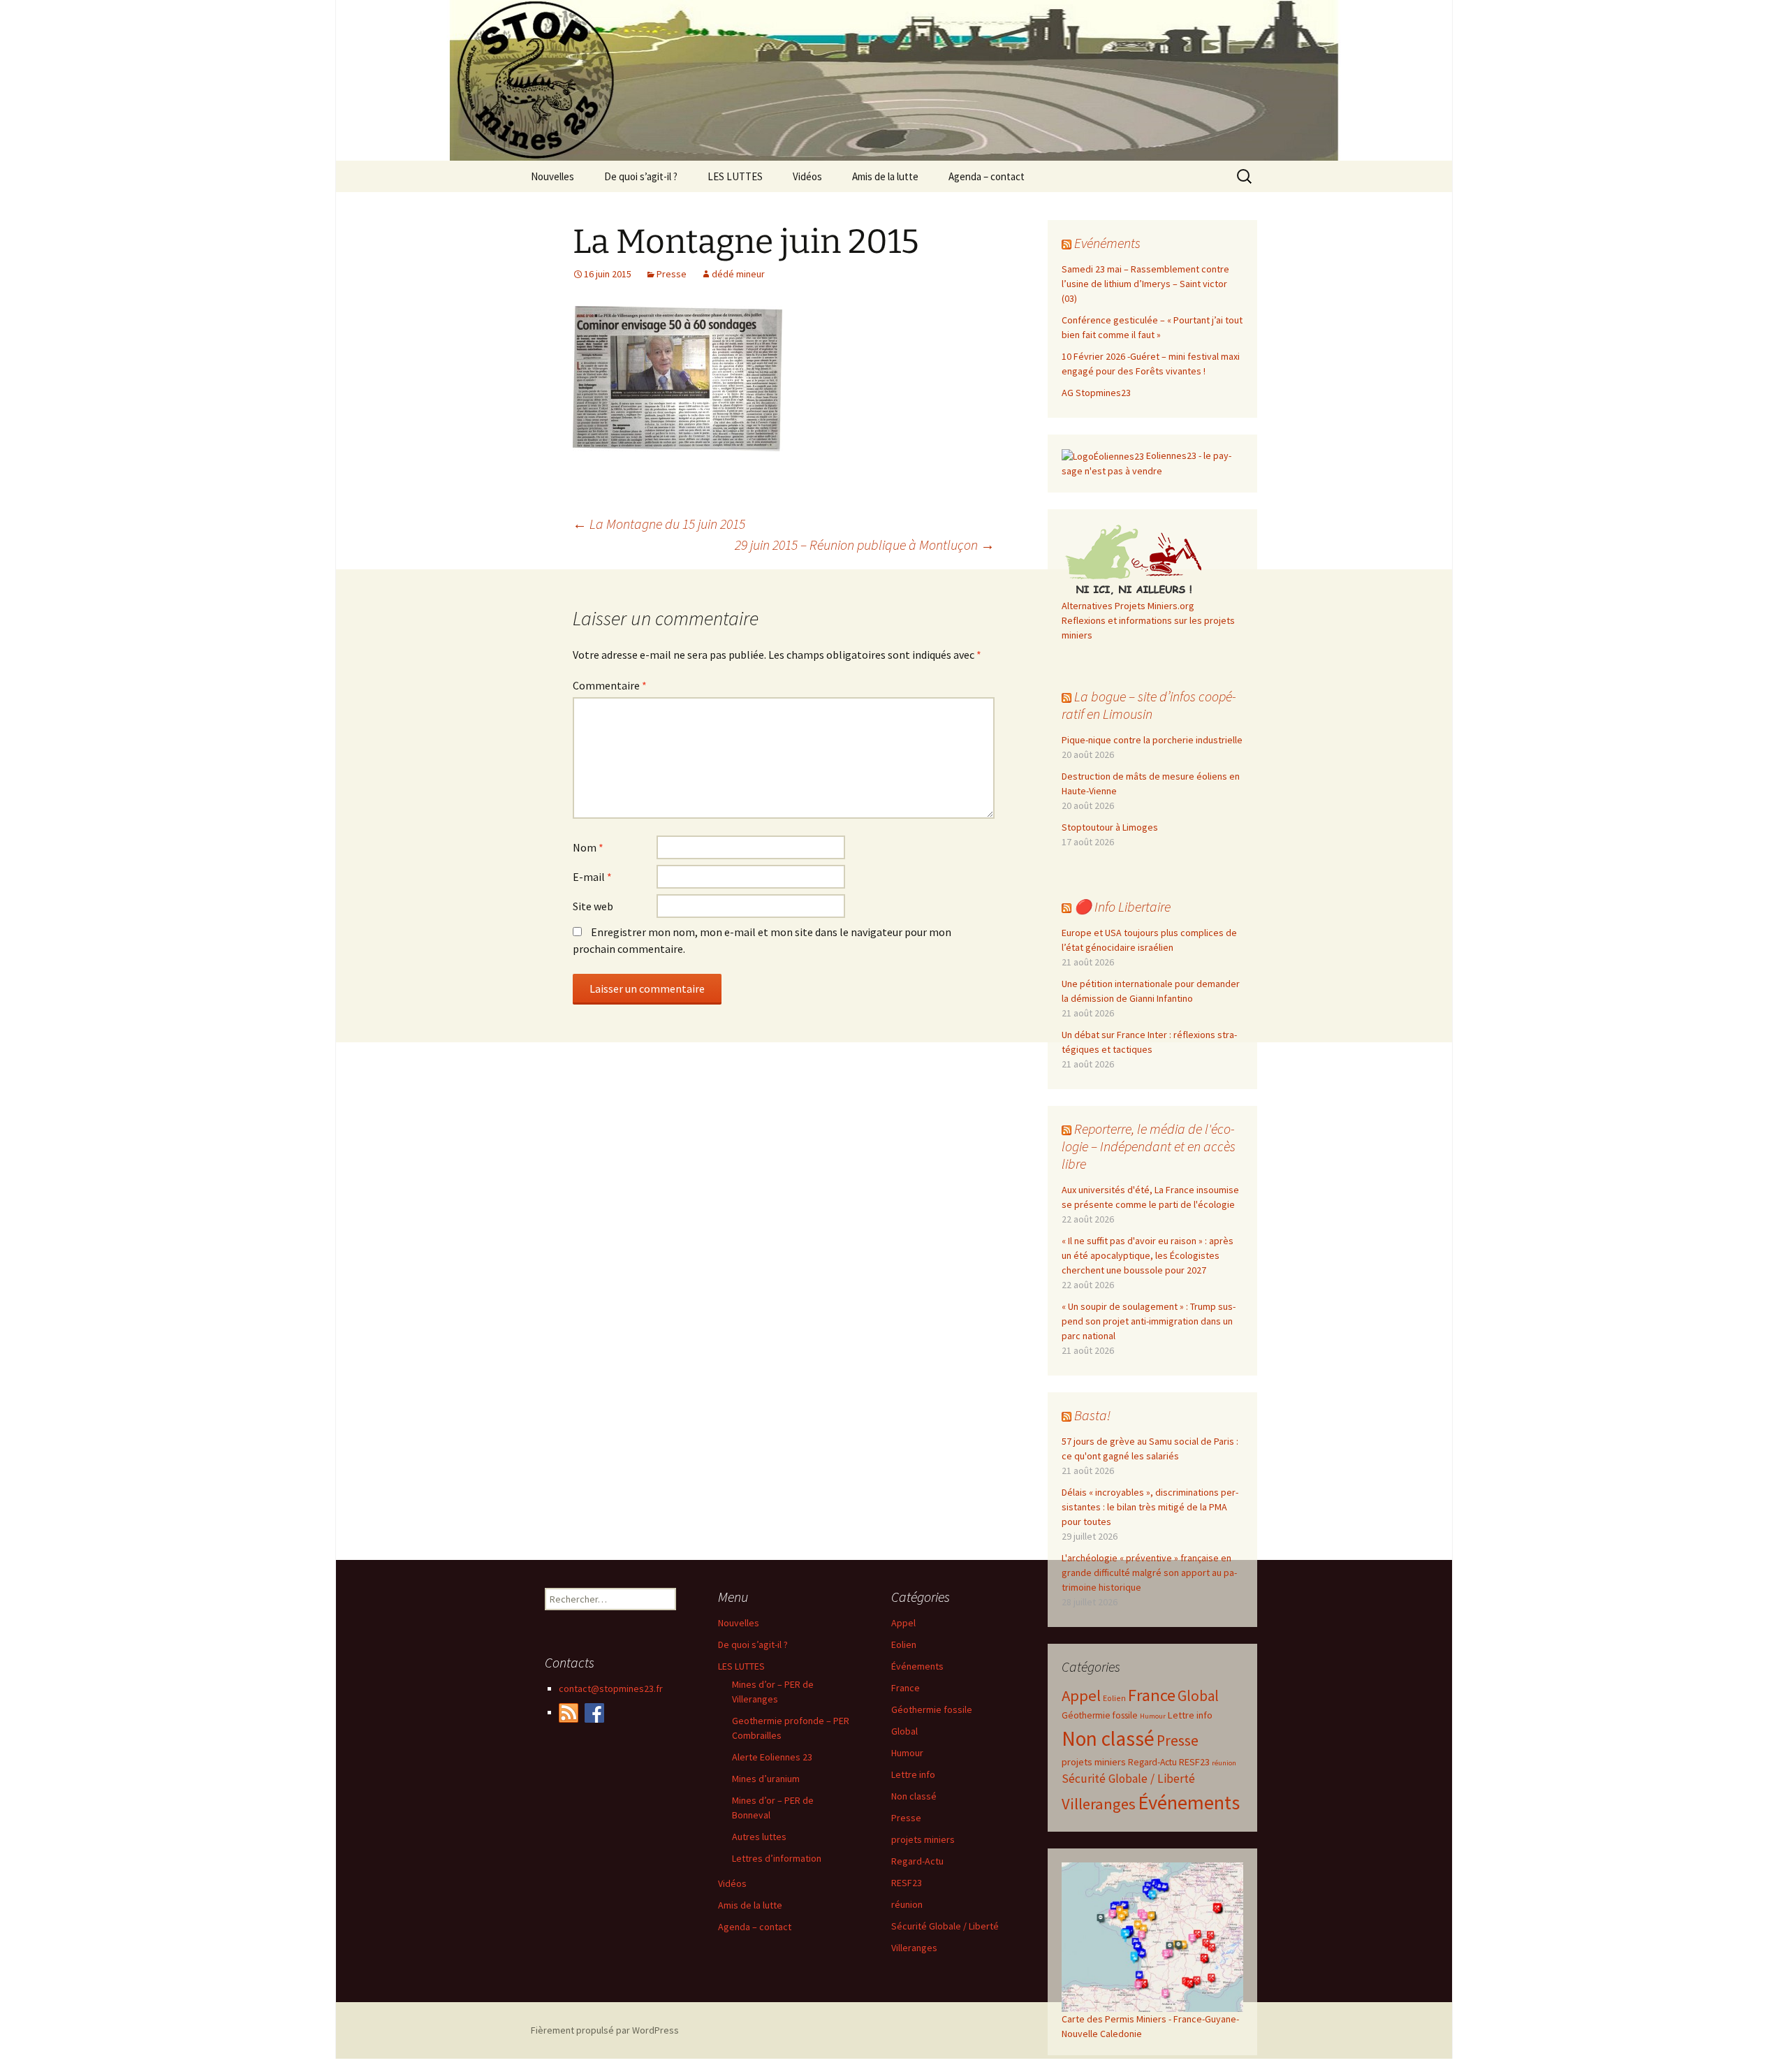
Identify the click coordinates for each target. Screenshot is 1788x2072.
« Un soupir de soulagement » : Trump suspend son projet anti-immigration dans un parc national (1149, 1321)
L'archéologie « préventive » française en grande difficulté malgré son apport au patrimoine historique (1149, 1573)
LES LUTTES (735, 176)
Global (1198, 1696)
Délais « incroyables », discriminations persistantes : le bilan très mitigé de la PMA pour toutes (1150, 1507)
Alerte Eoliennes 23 (772, 1757)
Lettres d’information (777, 1858)
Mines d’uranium (766, 1779)
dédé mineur (738, 274)
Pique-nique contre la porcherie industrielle (1152, 740)
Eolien (1114, 1698)
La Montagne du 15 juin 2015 (659, 524)
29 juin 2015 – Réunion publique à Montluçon (865, 545)
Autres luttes (759, 1837)
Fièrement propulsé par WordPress (605, 2030)
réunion (1224, 1763)
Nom (588, 847)
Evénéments (1107, 243)
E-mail (592, 877)
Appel (1081, 1695)
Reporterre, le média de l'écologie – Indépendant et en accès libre (1149, 1146)
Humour (1153, 1716)
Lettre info (1190, 1715)
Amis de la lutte (885, 176)
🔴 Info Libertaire (1122, 906)
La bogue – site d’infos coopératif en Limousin (1149, 705)
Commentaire (610, 685)
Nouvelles (552, 176)
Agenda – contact (987, 176)
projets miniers (1094, 1761)
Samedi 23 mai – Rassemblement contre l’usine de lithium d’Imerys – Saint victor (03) (1145, 284)
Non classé (1108, 1738)
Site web (593, 906)
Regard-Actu (1152, 1762)
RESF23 (1194, 1762)
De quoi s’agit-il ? (641, 176)
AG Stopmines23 (1096, 393)
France (1152, 1695)
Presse (672, 274)
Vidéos (807, 176)
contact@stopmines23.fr (611, 1688)
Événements (1189, 1802)
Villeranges (1099, 1804)
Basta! (1092, 1415)
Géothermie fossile (1100, 1715)
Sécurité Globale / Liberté (1128, 1779)
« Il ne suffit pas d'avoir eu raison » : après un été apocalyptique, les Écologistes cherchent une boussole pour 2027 (1148, 1255)
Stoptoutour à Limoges (1110, 827)
